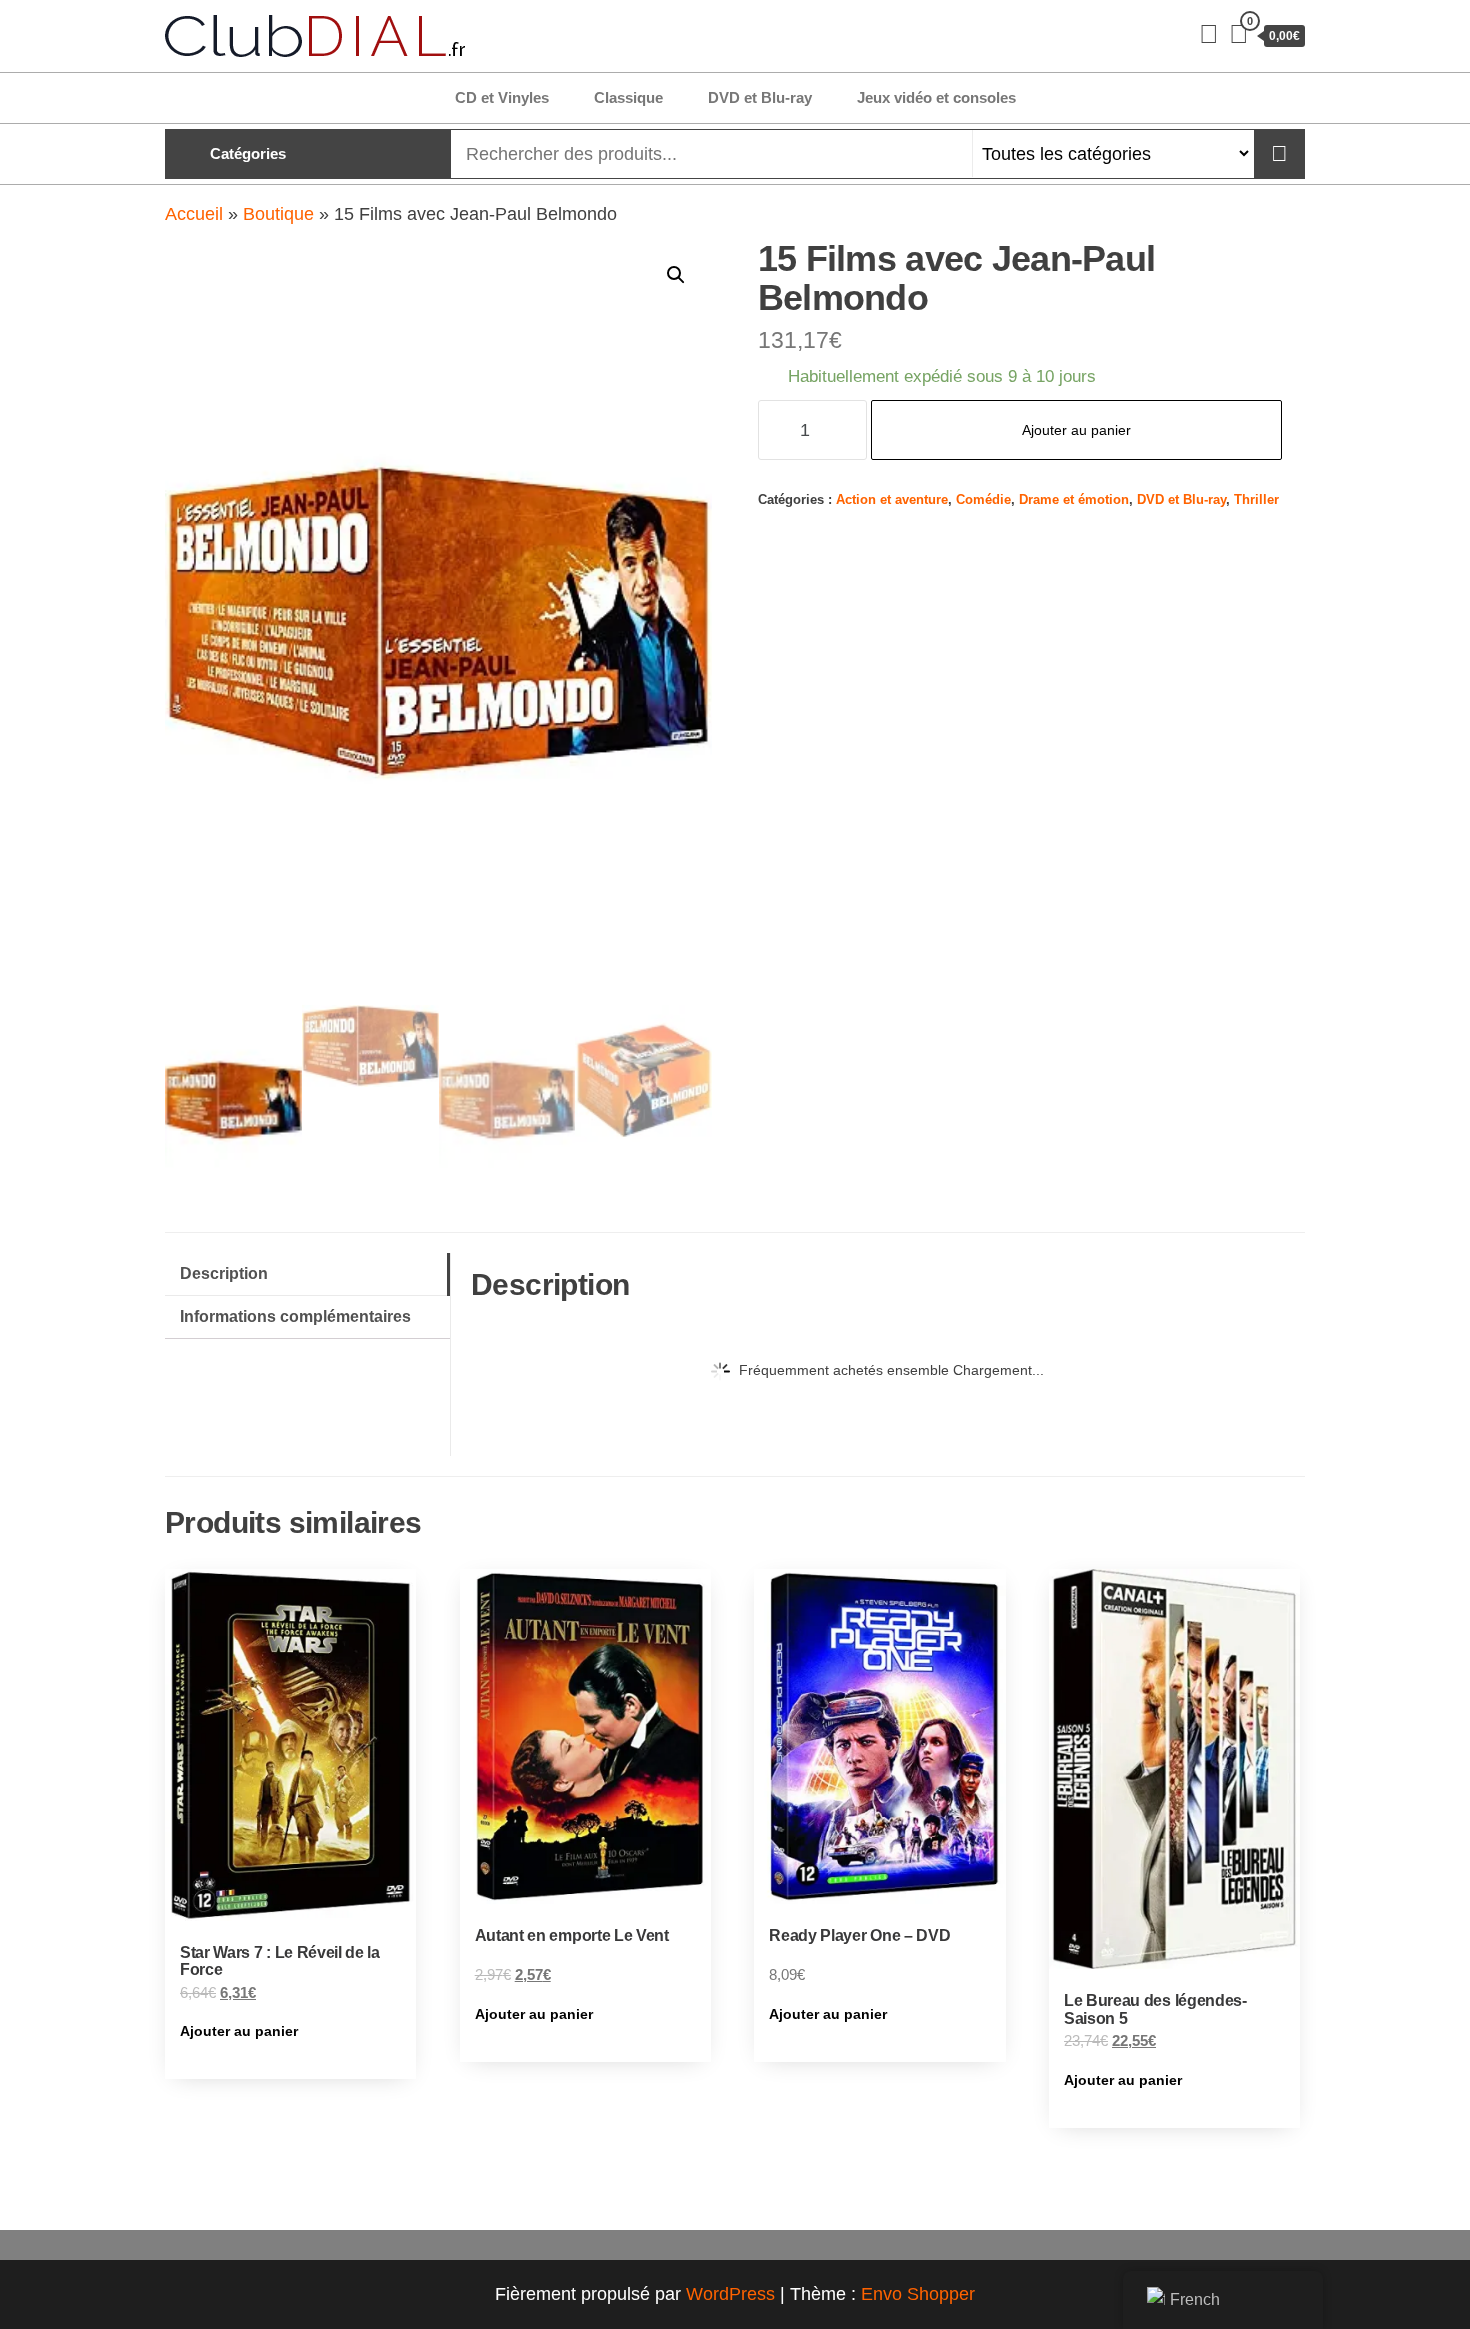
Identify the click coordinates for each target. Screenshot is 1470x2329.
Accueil (194, 214)
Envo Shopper (918, 2294)
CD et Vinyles (502, 97)
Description (224, 1273)
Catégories (248, 153)
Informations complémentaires (295, 1316)
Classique (628, 97)
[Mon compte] (1209, 34)
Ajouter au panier (1076, 430)
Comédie (983, 500)
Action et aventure (892, 500)
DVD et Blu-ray (760, 97)
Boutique (278, 214)
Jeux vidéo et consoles (936, 97)
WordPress (730, 2294)
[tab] (307, 1274)
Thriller (1256, 500)
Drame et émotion (1074, 500)
